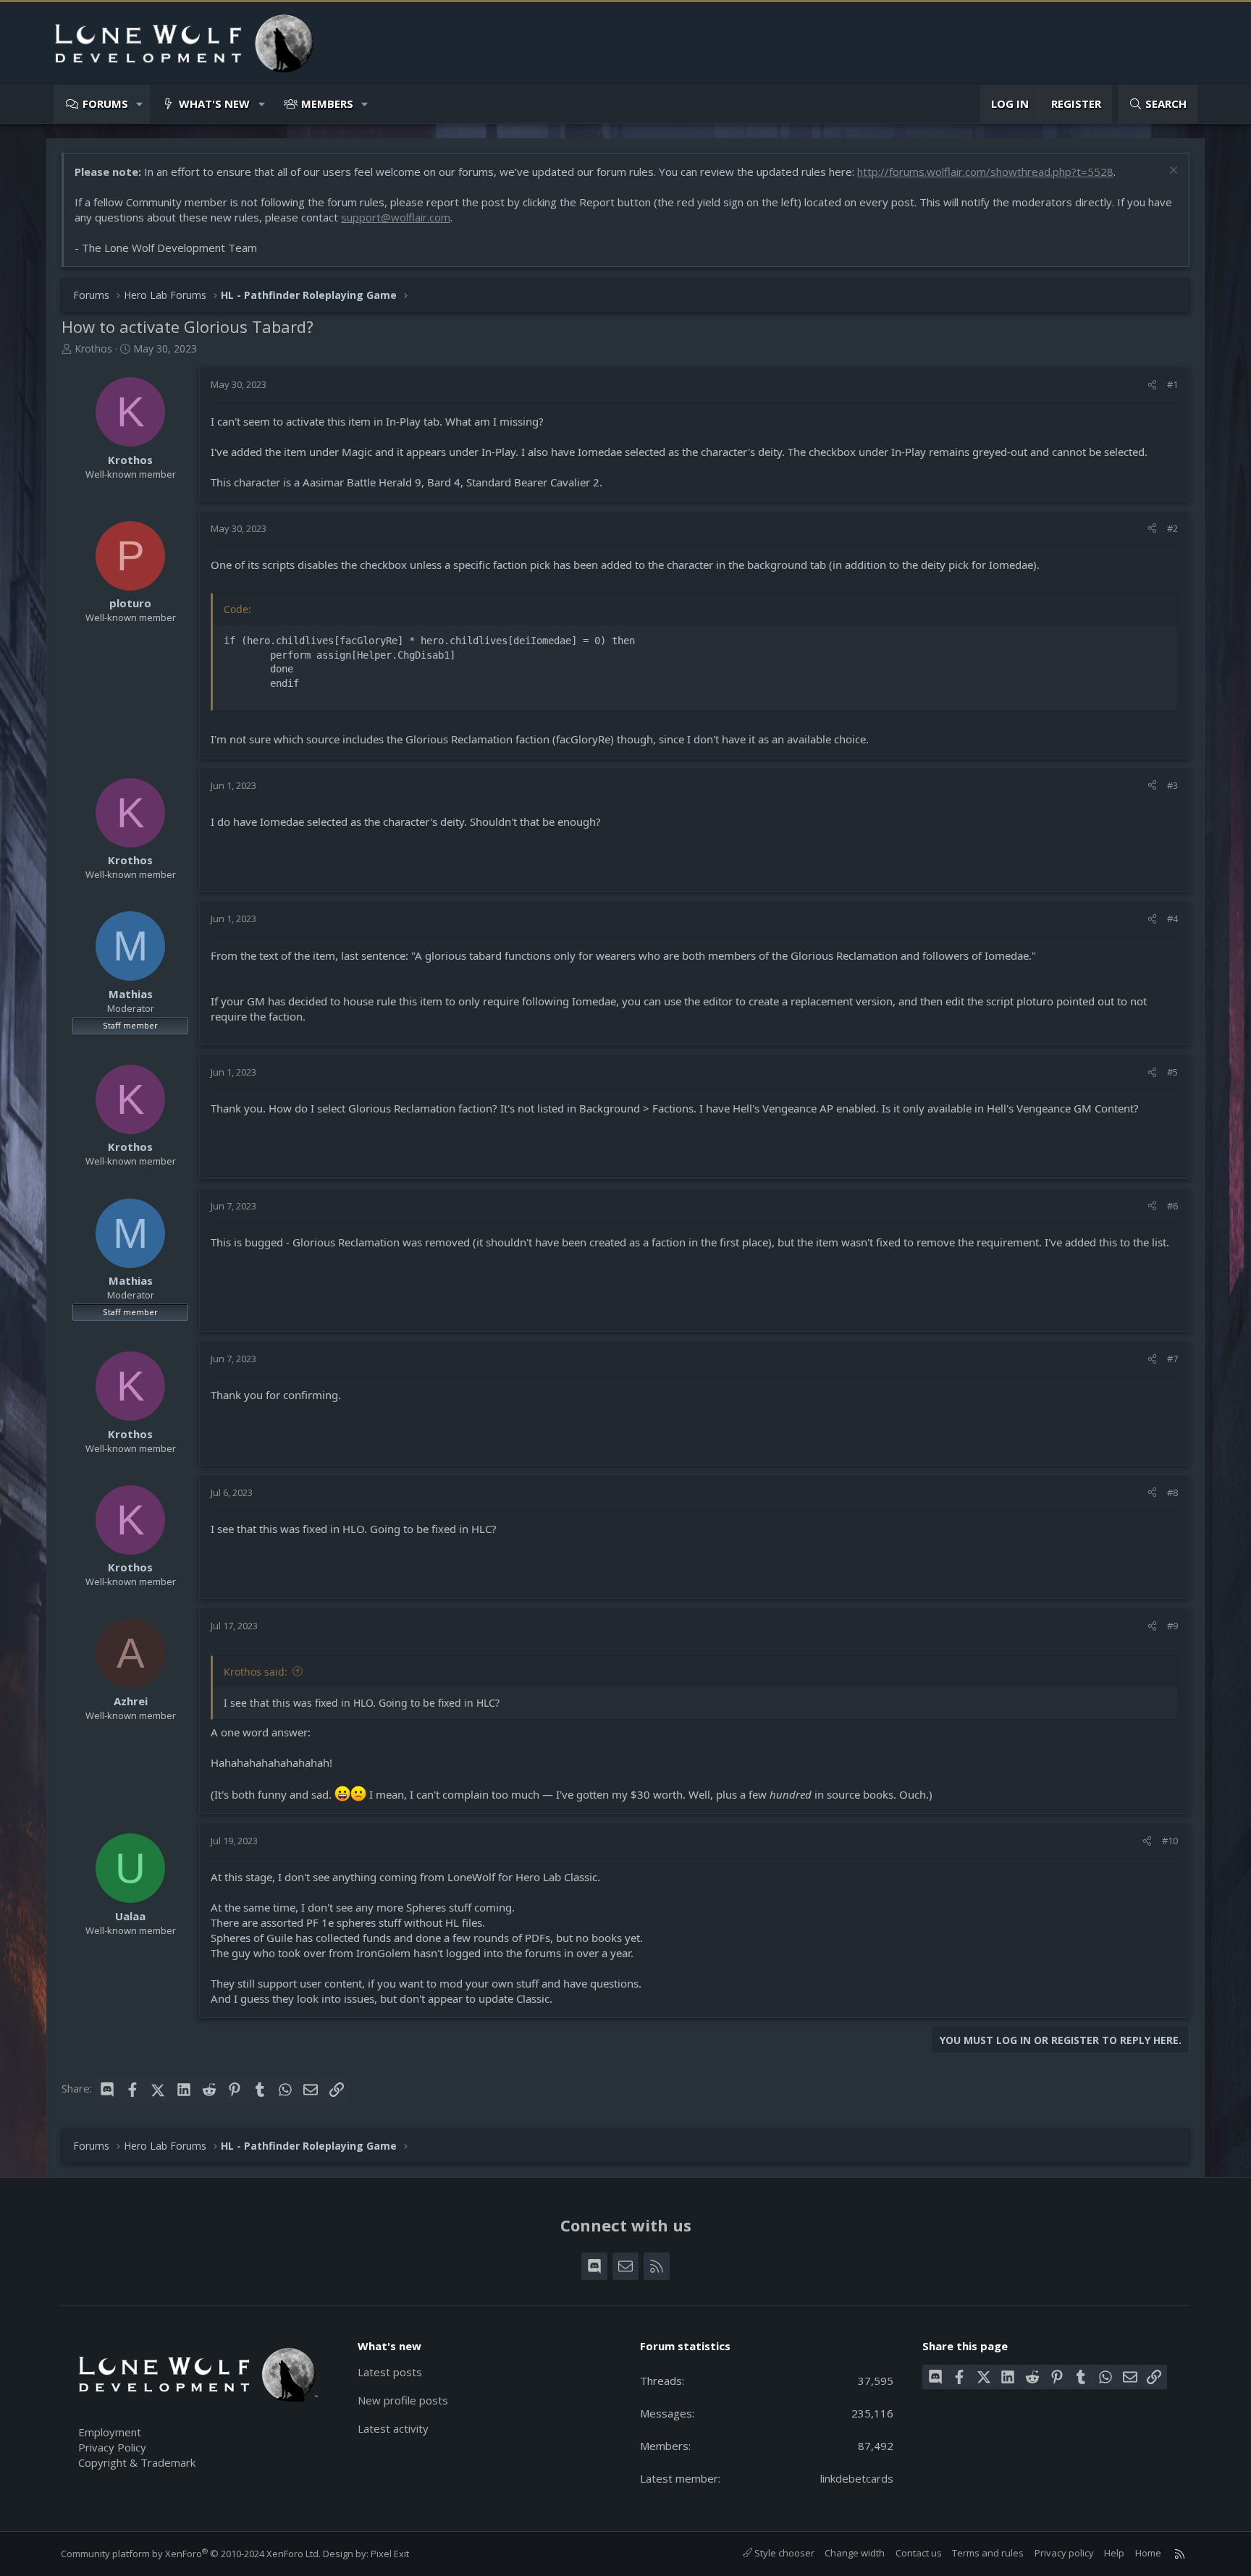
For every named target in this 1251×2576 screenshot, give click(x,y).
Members (327, 104)
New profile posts (403, 2400)
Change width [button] (855, 2553)
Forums (105, 104)
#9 (1172, 1626)
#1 (1172, 384)
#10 (1170, 1841)
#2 (1172, 528)
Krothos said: (256, 1672)
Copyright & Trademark (137, 2462)
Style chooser (783, 2553)
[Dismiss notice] (1172, 172)
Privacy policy (1064, 2553)
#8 (1172, 1492)
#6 (1172, 1206)
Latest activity (393, 2428)
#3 (1172, 785)
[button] (140, 104)
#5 (1172, 1072)
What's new (214, 104)
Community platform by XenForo (191, 2554)
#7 (1172, 1359)
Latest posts (390, 2372)
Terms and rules (988, 2553)
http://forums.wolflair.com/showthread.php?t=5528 (985, 172)
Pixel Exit (390, 2554)
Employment (110, 2432)
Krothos (93, 349)
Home (1148, 2553)
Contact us (919, 2553)
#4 (1172, 919)
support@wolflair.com (396, 217)
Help (1114, 2553)
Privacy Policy (112, 2447)
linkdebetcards (857, 2478)
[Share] (1152, 384)
